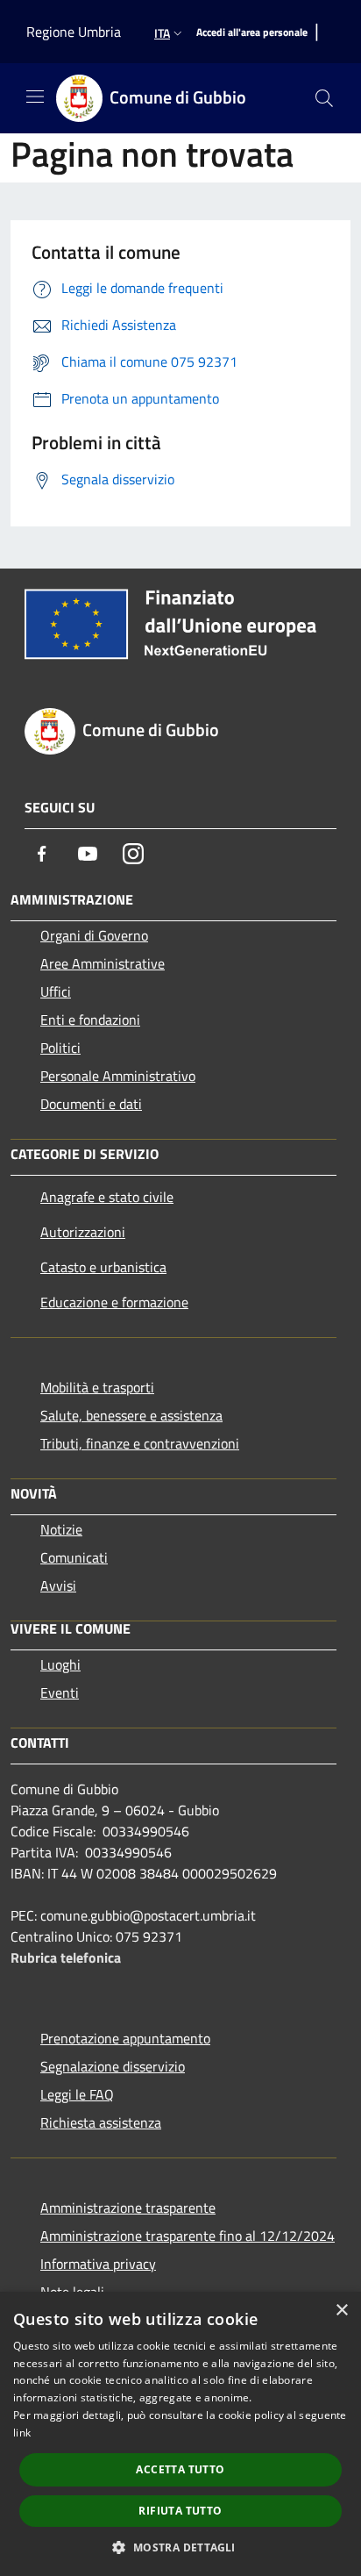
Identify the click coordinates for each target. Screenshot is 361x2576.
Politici (60, 1048)
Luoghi (60, 1664)
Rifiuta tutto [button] (180, 2511)
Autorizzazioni (83, 1232)
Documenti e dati (91, 1104)
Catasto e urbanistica (103, 1267)
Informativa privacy (98, 2264)
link (22, 2433)
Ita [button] (162, 33)
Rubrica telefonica (66, 1957)
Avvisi (58, 1585)
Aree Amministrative (103, 963)
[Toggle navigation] (35, 97)
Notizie (61, 1529)
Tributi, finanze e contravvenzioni (140, 1443)
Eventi (60, 1692)
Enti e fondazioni (90, 1020)
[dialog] (180, 2434)
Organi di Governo (94, 935)
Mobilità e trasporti (97, 1387)
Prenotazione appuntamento (125, 2038)
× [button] (341, 2311)
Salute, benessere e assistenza (131, 1415)
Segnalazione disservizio (113, 2066)
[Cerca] (324, 98)
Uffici (56, 991)
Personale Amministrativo (118, 1076)
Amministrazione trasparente (128, 2207)
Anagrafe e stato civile (107, 1197)
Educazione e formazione (114, 1302)
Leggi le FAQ (77, 2094)
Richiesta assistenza (101, 2122)
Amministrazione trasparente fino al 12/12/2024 (188, 2236)
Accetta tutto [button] (180, 2469)
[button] (180, 2547)
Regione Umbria (74, 32)
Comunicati (74, 1557)
